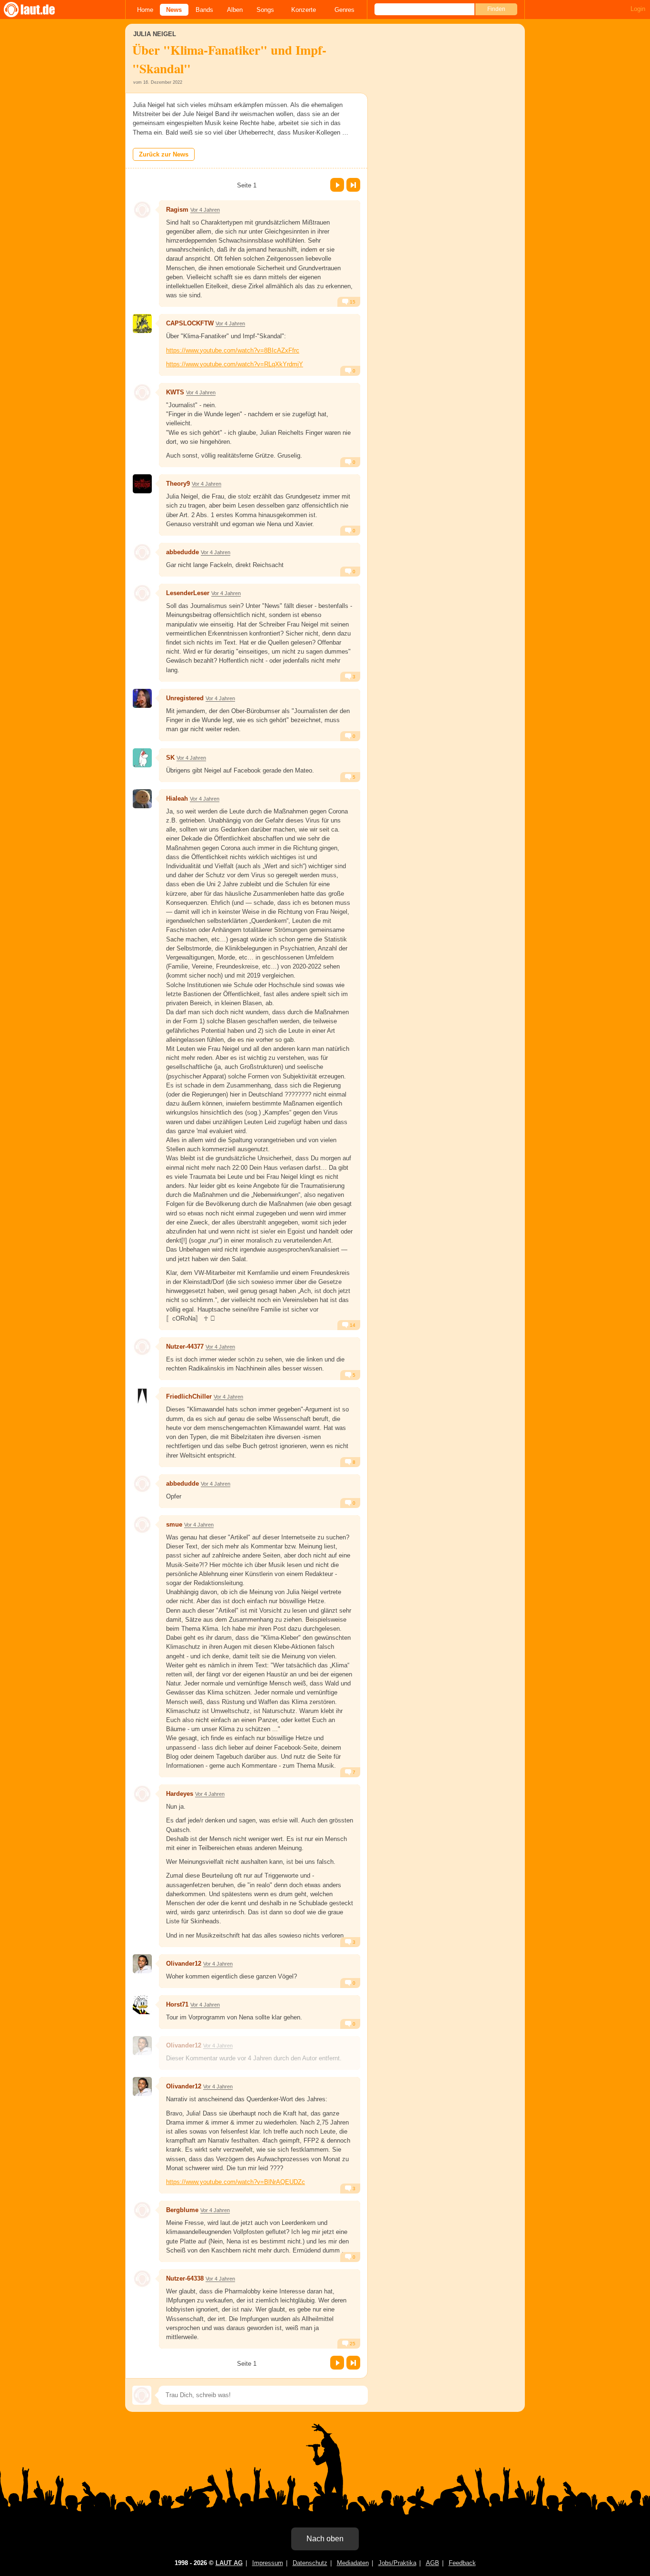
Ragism (177, 210)
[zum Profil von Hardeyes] (142, 1794)
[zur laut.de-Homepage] (38, 10)
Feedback (462, 2563)
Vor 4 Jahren (205, 210)
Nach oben (325, 2539)
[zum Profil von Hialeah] (142, 799)
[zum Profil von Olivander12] (142, 1964)
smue (174, 1524)
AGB (433, 2563)
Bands (204, 10)
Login (638, 9)
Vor (337, 185)
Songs (265, 10)
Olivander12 (184, 1964)
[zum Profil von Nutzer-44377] (142, 1347)
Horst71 (177, 2004)
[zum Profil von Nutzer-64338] (142, 2279)
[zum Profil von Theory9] (142, 484)
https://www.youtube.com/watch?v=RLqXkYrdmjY (235, 364)
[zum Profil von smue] (142, 1525)
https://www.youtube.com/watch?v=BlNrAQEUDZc (236, 2182)
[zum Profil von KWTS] (142, 392)
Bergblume (182, 2210)
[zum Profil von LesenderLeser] (142, 593)
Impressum (268, 2563)
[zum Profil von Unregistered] (142, 698)
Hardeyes (180, 1794)
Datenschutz (310, 2563)
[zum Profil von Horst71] (142, 2005)
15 (352, 302)
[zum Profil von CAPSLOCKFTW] (142, 323)
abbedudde (182, 552)
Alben (235, 10)
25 (352, 2344)
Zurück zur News (164, 154)
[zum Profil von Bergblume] (142, 2210)
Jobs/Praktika (397, 2563)
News (174, 10)
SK (170, 758)
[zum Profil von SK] (142, 758)
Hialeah (177, 798)
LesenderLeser (188, 593)
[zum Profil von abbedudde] (142, 552)
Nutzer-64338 (185, 2278)
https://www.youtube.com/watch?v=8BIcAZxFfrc (233, 350)
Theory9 (178, 484)
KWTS (175, 392)
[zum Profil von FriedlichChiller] (142, 1397)
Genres (345, 10)
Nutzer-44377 (185, 1347)
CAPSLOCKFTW (190, 323)
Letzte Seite (353, 185)
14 (352, 1325)
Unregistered (185, 698)
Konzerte (304, 10)
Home (145, 10)
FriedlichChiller (189, 1396)
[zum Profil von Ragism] (142, 210)
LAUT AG (229, 2563)
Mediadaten (353, 2563)
